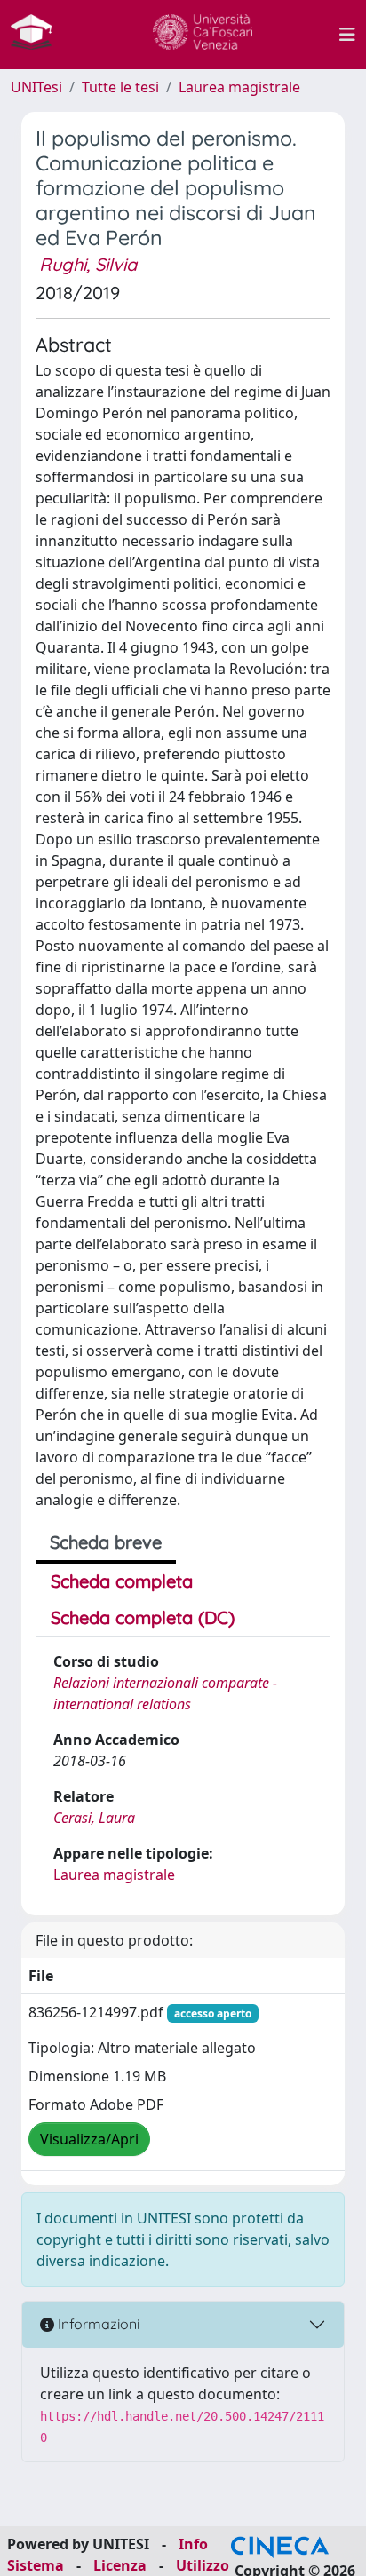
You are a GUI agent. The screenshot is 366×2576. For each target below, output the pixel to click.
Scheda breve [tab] (106, 1542)
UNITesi (36, 87)
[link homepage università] (203, 35)
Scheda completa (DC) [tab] (143, 1617)
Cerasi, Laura (94, 1818)
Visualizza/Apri (89, 2139)
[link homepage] (38, 35)
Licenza (120, 2565)
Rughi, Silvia (88, 264)
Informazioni (97, 2324)
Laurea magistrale (239, 87)
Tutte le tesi (120, 87)
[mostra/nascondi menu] (347, 35)
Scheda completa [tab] (122, 1581)
